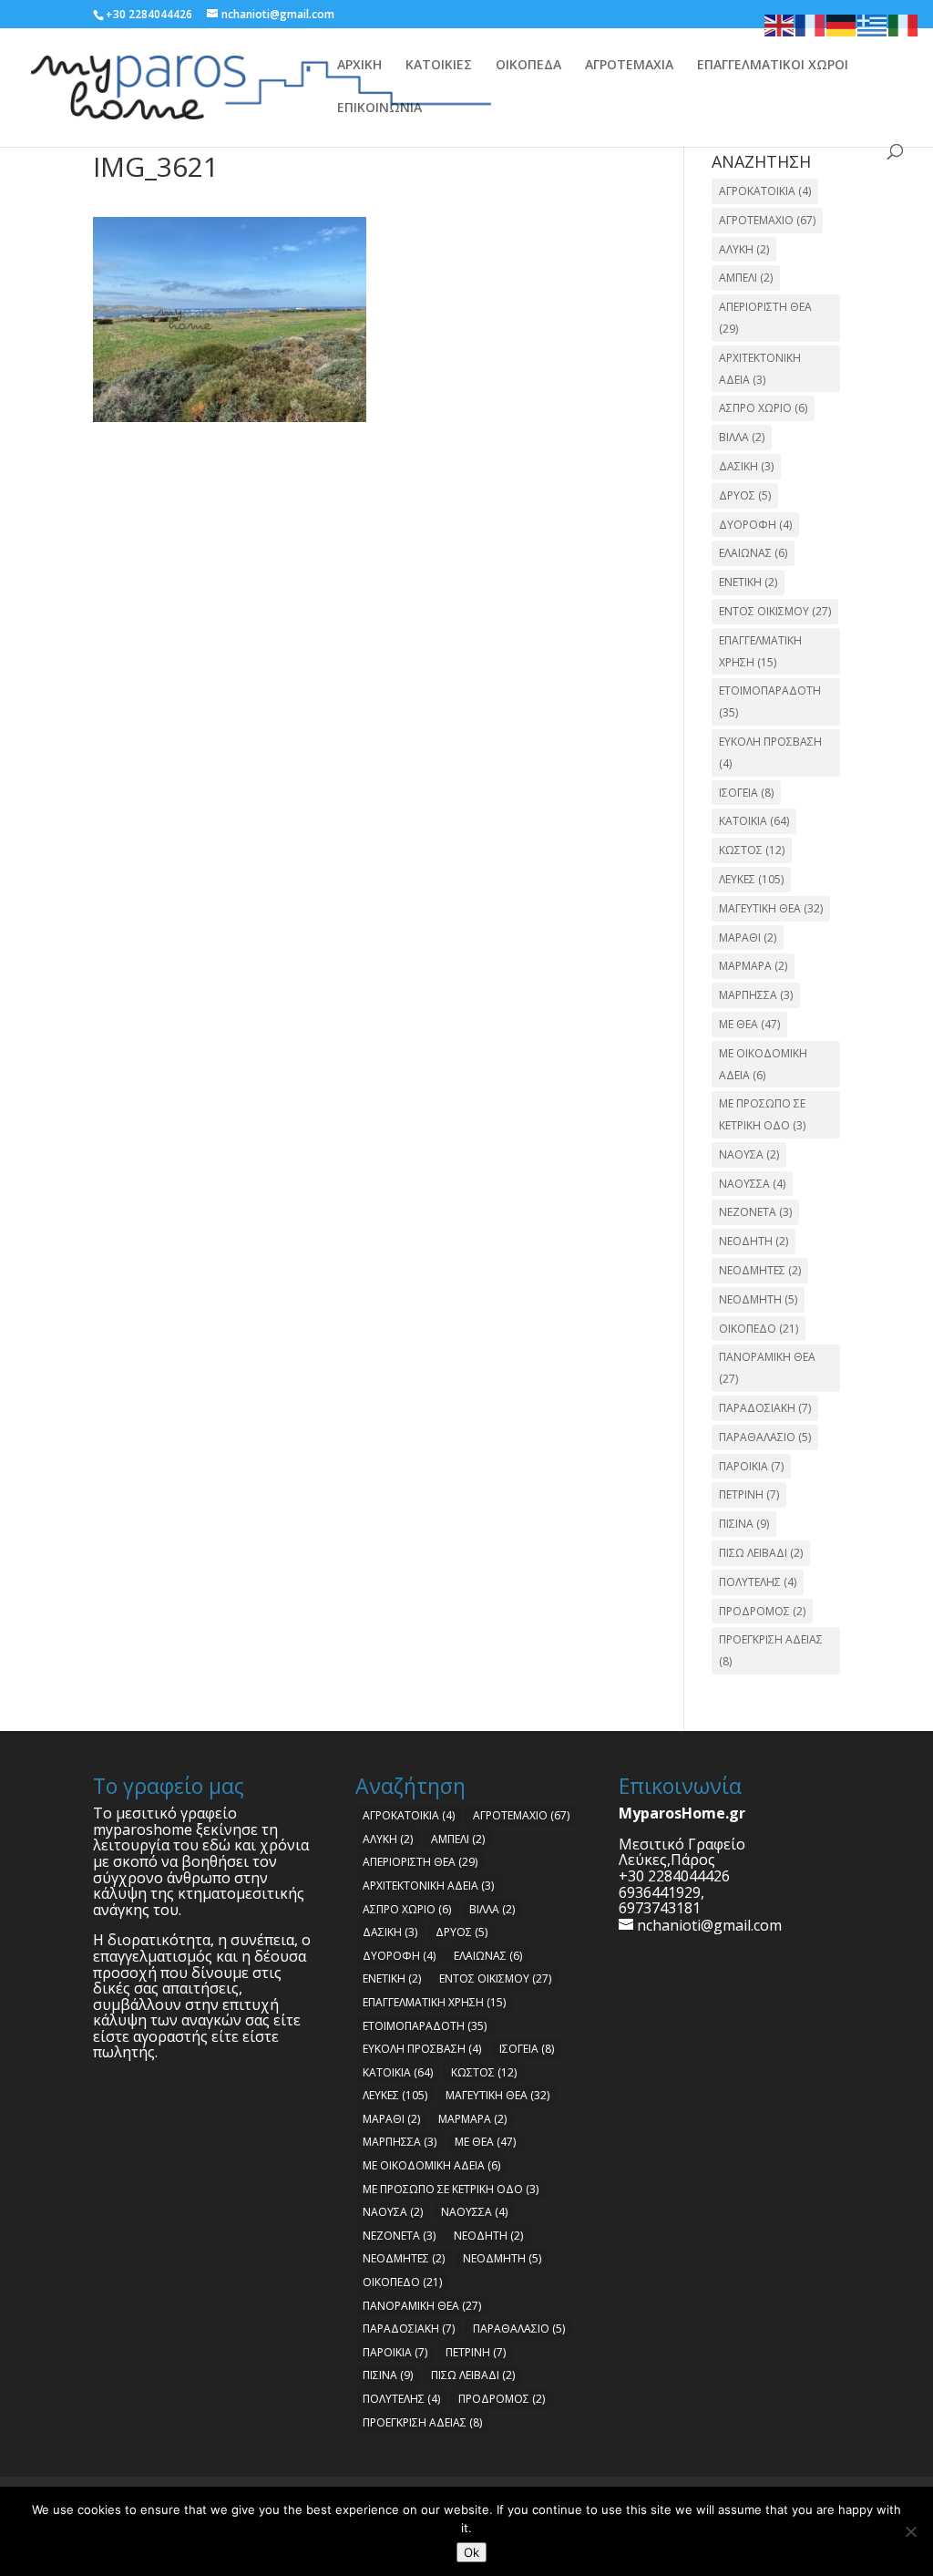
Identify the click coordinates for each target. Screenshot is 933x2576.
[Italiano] (904, 24)
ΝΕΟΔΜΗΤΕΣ (760, 1270)
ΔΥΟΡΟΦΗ (755, 525)
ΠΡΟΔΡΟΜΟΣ (762, 1611)
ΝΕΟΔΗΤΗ (754, 1241)
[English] (780, 24)
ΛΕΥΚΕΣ (751, 879)
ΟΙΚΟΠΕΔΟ (759, 1329)
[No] (910, 2531)
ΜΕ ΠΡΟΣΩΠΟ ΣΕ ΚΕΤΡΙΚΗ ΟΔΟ (762, 1114)
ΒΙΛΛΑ (742, 437)
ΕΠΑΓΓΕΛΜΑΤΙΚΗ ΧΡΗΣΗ (760, 651)
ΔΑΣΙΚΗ (746, 466)
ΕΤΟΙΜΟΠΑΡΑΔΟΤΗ (770, 701)
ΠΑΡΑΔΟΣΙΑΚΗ (765, 1408)
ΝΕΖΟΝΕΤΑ (755, 1212)
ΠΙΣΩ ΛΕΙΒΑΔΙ (761, 1553)
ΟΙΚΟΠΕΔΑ (528, 66)
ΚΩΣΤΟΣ (752, 850)
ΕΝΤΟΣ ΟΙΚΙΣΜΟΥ (775, 611)
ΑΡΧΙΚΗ (359, 66)
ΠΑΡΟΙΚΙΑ (751, 1466)
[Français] (811, 24)
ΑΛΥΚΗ (744, 249)
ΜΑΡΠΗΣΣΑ (756, 995)
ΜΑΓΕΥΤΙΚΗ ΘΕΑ (771, 908)
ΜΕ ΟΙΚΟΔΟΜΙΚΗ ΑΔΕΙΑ (763, 1064)
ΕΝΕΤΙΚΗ (748, 582)
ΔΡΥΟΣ (745, 495)
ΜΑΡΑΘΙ (748, 938)
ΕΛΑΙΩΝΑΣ (753, 553)
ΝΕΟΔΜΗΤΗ (758, 1299)
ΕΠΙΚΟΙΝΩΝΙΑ (379, 108)
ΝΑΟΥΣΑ (749, 1154)
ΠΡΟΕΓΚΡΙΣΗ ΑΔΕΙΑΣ (771, 1650)
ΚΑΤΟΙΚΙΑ (754, 821)
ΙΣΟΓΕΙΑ (746, 793)
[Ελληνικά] (873, 24)
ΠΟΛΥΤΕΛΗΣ (758, 1582)
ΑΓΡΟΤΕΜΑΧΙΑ (629, 66)
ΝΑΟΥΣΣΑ (752, 1184)
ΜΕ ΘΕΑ (749, 1024)
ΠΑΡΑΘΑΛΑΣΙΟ (765, 1437)
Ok (472, 2552)
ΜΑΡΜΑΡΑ (753, 966)
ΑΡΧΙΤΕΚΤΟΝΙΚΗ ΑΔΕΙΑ (760, 369)
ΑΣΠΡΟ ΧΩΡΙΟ (763, 408)
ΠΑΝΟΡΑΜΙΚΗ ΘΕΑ (767, 1368)
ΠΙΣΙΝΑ (744, 1524)
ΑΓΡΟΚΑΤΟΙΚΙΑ (765, 191)
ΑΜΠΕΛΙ (746, 278)
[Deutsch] (842, 24)
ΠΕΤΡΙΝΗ (749, 1494)
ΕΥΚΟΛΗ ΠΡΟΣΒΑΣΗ (770, 752)
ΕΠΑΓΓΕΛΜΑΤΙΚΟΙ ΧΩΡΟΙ (773, 66)
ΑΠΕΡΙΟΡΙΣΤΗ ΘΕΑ (765, 318)
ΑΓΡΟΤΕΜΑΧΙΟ (767, 220)
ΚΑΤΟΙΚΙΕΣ (439, 66)
